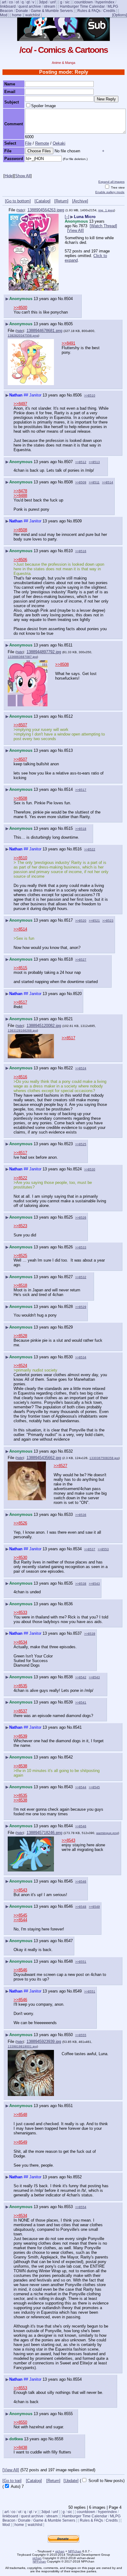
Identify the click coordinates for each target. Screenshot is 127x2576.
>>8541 (81, 1702)
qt (28, 2)
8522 (68, 1068)
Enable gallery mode (110, 192)
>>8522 (90, 849)
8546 (68, 1906)
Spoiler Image (43, 106)
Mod (4, 15)
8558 (59, 2439)
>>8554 (81, 2207)
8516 (77, 849)
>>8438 (20, 2447)
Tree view (117, 187)
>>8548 (81, 1907)
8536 (68, 1604)
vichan (60, 2551)
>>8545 (94, 1787)
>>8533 (81, 1247)
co (11, 2)
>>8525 (81, 1144)
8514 (68, 789)
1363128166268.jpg (22, 1030)
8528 (68, 1307)
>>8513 (94, 462)
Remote (42, 143)
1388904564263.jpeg (46, 210)
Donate (22, 11)
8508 (68, 482)
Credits (109, 11)
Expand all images (111, 182)
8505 (68, 324)
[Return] (61, 201)
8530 (68, 1357)
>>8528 (20, 1336)
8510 (68, 551)
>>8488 (20, 496)
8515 (68, 828)
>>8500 (20, 308)
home (17, 15)
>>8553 (103, 1549)
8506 (77, 395)
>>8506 (20, 560)
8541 (77, 1727)
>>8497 (20, 404)
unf (53, 2)
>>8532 (81, 1277)
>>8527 (81, 960)
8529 (68, 1327)
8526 (68, 1247)
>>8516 (81, 551)
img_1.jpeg (106, 210)
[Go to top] (12, 2481)
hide (21, 210)
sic (67, 2)
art (4, 2)
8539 (68, 1702)
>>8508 (20, 530)
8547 (68, 1941)
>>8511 (94, 482)
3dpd (43, 2)
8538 (68, 1677)
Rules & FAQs (89, 11)
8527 (68, 1277)
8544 (68, 1826)
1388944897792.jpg (44, 652)
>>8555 (81, 2035)
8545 (68, 1881)
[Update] (71, 2481)
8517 (68, 920)
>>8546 (81, 1826)
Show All (23, 176)
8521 (68, 1019)
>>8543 (94, 1584)
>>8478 (20, 491)
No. (76, 226)
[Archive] (80, 201)
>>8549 (94, 1907)
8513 (68, 750)
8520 (77, 994)
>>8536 (81, 1515)
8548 (68, 1961)
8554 (77, 2379)
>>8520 (81, 921)
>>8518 (81, 829)
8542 (68, 1757)
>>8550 (20, 2422)
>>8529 (81, 1307)
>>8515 (20, 968)
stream (49, 6)
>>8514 (108, 482)
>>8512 (81, 462)
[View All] (76, 230)
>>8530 (90, 1169)
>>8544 (81, 1787)
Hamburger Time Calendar (82, 6)
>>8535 (20, 1686)
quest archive (30, 6)
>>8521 (94, 921)
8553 (68, 2207)
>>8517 (81, 790)
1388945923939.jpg (44, 2041)
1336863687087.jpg (22, 657)
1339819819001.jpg (22, 2046)
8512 (68, 716)
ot (17, 2)
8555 (68, 2414)
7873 (83, 226)
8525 (68, 1217)
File (28, 143)
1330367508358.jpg (104, 1458)
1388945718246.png (44, 1833)
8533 (68, 1514)
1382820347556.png (23, 336)
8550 (68, 2035)
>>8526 (81, 1218)
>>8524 (81, 1068)
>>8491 (68, 343)
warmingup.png (107, 1833)
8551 (68, 2106)
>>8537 (90, 1549)
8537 (77, 1633)
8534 (77, 1549)
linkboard (8, 6)
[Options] (120, 15)
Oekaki (59, 143)
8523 (68, 1144)
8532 (68, 1451)
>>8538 (81, 1584)
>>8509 (81, 482)
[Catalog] (43, 201)
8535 (68, 1583)
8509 (77, 521)
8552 (77, 2177)
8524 (77, 1169)
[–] (67, 217)
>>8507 (20, 725)
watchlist (33, 15)
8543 (68, 1787)
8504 (68, 299)
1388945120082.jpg (44, 1026)
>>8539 (90, 1634)
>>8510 (90, 395)
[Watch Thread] (103, 226)
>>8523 (108, 921)
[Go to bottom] (18, 201)
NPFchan (75, 2551)
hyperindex (105, 2)
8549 (77, 1991)
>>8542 (81, 1677)
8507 (68, 462)
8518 (68, 959)
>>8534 (81, 1357)
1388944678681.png (44, 331)
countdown (84, 2)
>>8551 (81, 1962)
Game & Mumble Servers (52, 11)
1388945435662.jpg (44, 1458)
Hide (9, 176)
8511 (68, 645)
